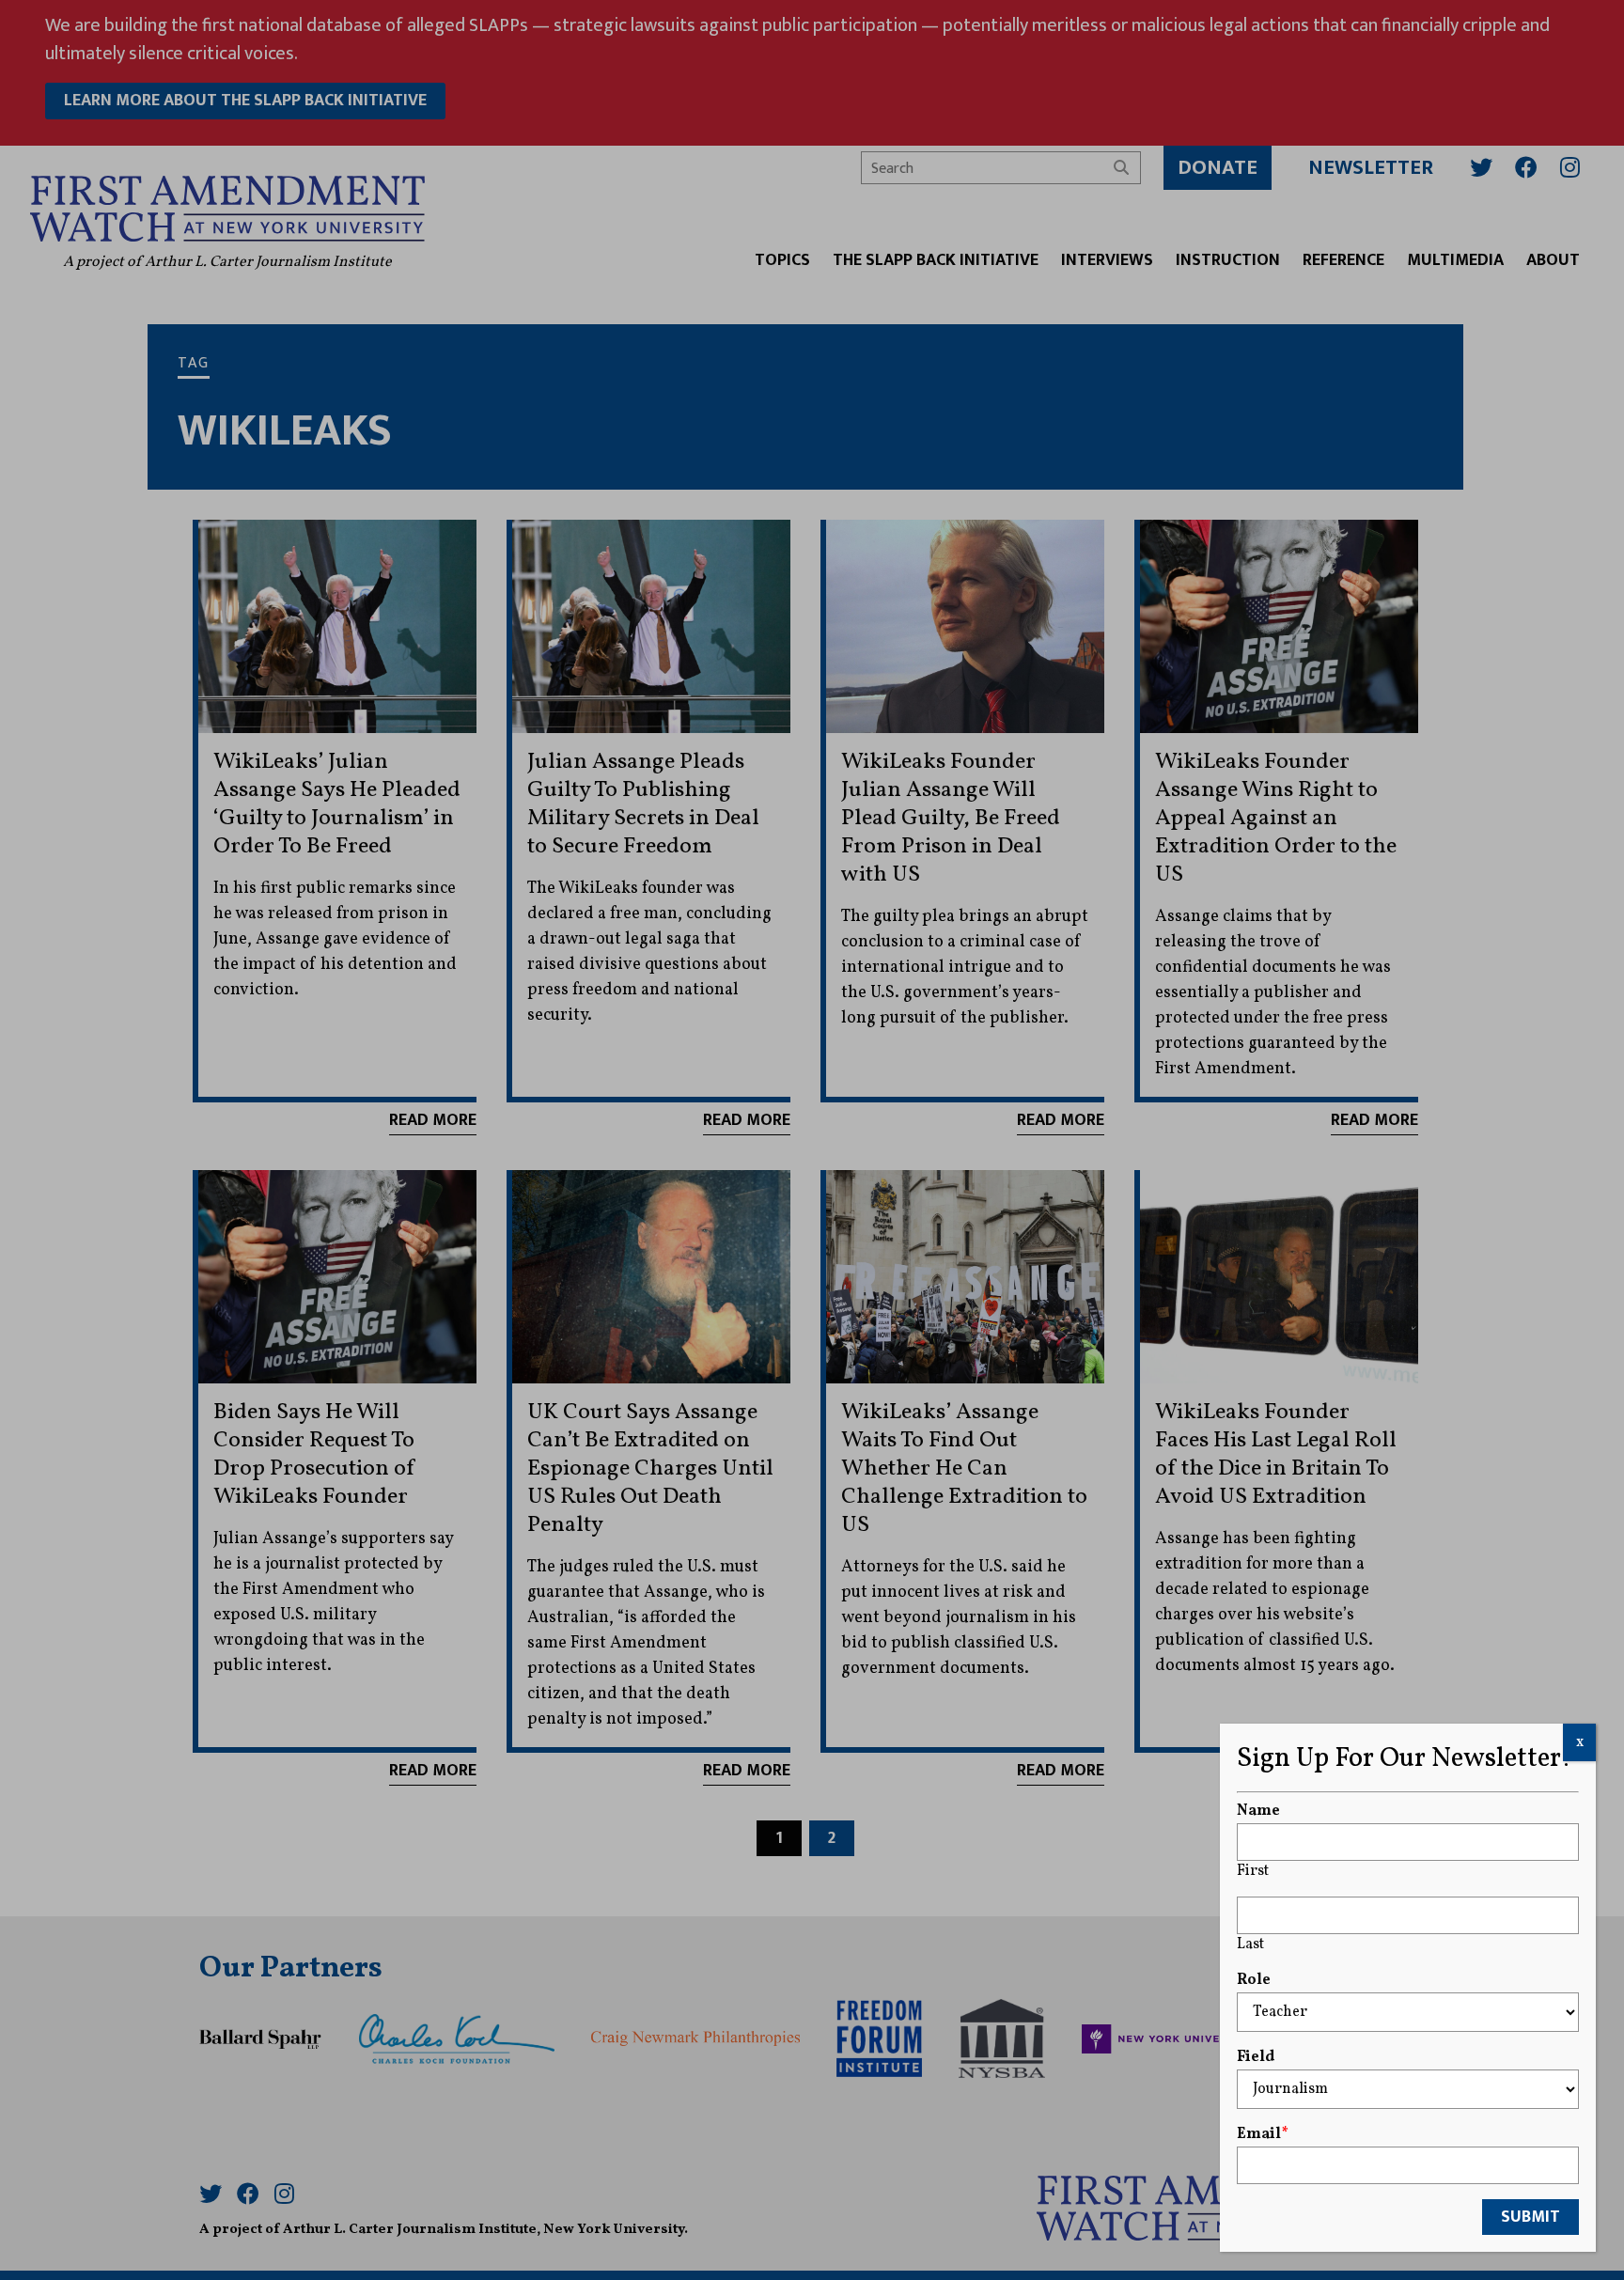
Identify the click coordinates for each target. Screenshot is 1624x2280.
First (1253, 1871)
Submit (1530, 2217)
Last (1250, 1944)
